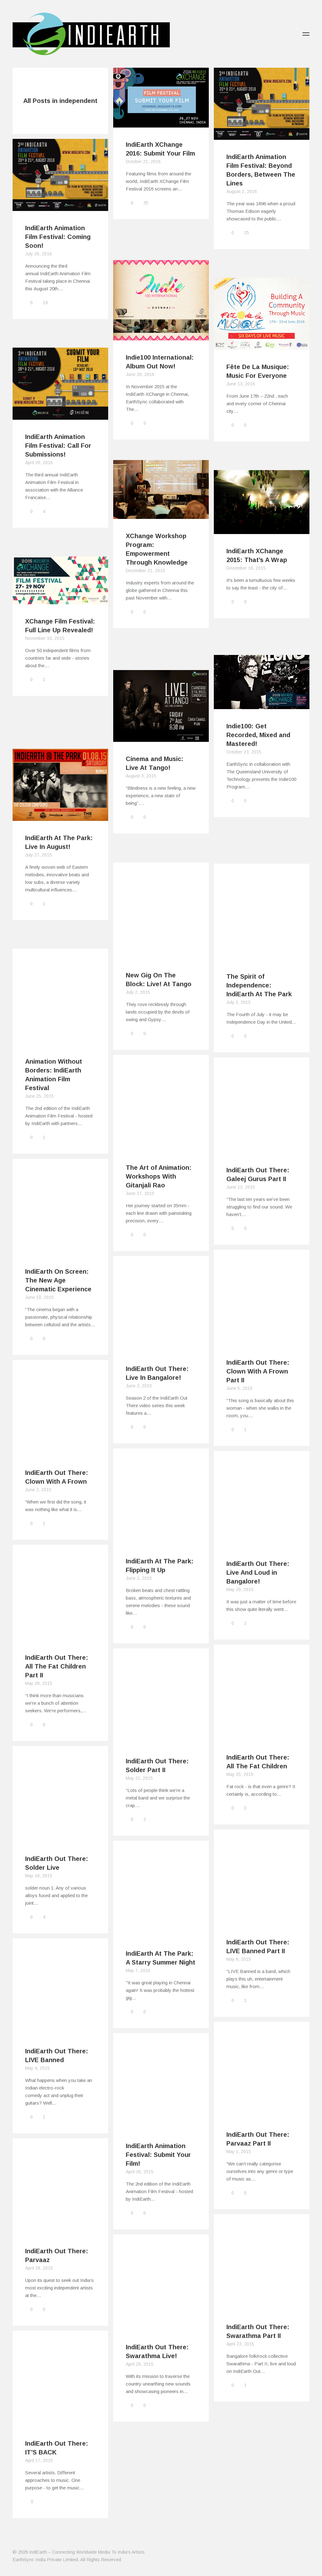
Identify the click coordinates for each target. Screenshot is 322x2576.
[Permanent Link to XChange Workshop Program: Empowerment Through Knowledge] (161, 515)
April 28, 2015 (39, 2268)
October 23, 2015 (244, 752)
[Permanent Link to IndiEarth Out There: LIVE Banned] (60, 2030)
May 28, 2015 (39, 1683)
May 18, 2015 (39, 1876)
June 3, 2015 (139, 1386)
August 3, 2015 (141, 776)
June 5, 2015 (239, 1388)
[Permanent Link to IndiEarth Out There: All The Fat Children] (262, 1736)
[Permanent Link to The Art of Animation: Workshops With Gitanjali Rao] (161, 1147)
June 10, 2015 (39, 1297)
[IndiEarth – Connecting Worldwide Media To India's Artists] (91, 51)
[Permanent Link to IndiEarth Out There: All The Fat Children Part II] (60, 1637)
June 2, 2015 (38, 1490)
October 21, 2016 (143, 162)
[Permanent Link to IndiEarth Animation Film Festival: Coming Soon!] (60, 207)
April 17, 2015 (39, 2460)
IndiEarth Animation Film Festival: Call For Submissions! (58, 446)
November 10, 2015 (45, 638)
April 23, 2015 (240, 2344)
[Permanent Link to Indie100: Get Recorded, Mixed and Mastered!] (262, 705)
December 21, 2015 (145, 571)
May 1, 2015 (239, 2152)
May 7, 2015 (138, 1970)
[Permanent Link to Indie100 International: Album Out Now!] (161, 336)
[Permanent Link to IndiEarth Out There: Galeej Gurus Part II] (262, 1149)
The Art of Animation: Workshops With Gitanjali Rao (159, 1176)
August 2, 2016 (242, 191)
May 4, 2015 (37, 2068)
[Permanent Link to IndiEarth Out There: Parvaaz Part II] (262, 2114)
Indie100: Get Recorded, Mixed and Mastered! (258, 735)
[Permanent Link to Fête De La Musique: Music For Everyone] (262, 346)
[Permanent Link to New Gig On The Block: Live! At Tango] (161, 954)
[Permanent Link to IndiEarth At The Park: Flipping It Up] (161, 1540)
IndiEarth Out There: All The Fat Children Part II (57, 1666)
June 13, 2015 (241, 1187)
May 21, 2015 (139, 1778)
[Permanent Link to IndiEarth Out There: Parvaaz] (60, 2230)
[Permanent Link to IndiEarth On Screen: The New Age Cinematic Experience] (60, 1251)
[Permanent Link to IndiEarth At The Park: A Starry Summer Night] (161, 1933)
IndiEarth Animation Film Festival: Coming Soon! (58, 237)
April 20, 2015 (140, 2364)
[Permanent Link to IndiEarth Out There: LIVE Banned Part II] (262, 1921)
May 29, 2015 (240, 1589)
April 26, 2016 (39, 463)
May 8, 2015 (239, 1959)
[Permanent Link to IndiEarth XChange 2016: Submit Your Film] (161, 124)
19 (45, 303)
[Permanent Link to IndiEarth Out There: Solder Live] (60, 1838)
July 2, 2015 (138, 992)
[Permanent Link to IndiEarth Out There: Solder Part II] (161, 1740)
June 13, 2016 (241, 384)
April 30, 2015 (140, 2172)
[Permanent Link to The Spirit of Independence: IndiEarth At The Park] (262, 955)
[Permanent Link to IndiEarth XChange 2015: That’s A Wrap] (262, 530)
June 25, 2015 (39, 1096)
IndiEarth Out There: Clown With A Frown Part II (258, 1371)
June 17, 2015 (140, 1193)
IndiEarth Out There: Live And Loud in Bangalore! (258, 1572)
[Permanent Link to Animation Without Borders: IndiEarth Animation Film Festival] (60, 1041)
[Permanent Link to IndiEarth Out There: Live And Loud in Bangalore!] (262, 1543)
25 (247, 233)
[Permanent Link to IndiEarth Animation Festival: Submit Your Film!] (161, 2125)
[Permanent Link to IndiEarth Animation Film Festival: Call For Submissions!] (60, 416)
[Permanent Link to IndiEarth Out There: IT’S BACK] (60, 2422)
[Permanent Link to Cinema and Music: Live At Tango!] (161, 738)
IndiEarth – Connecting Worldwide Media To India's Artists (87, 2552)
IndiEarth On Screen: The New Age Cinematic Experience (58, 1280)
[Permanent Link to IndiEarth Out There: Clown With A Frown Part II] (262, 1342)
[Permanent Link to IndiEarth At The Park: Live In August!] (60, 817)
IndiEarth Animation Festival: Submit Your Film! (158, 2155)
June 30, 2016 (140, 374)
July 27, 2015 (39, 855)
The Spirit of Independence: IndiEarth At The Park (259, 985)
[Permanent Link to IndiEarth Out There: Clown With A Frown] (60, 1452)
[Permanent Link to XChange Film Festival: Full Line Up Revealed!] (60, 600)
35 (146, 203)
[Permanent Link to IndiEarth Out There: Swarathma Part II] (262, 2306)
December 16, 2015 (246, 568)
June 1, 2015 (139, 1578)
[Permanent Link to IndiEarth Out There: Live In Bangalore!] (161, 1348)
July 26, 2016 (39, 254)
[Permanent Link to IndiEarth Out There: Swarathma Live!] (161, 2326)
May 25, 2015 (240, 1774)
